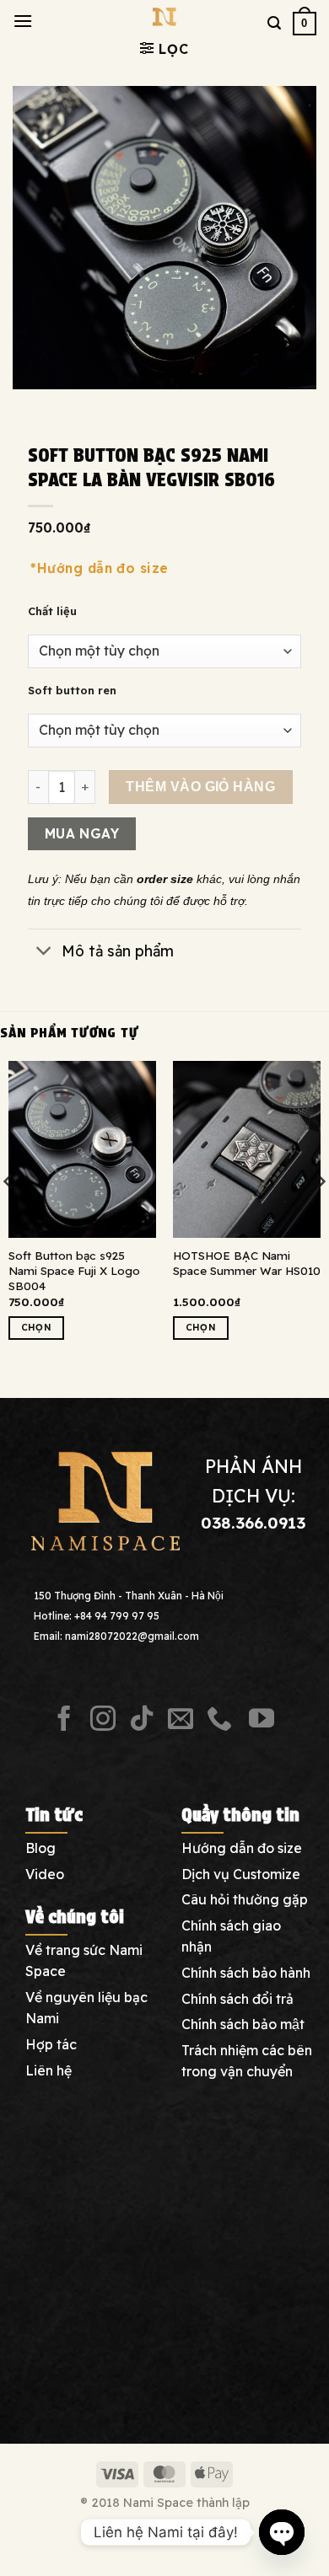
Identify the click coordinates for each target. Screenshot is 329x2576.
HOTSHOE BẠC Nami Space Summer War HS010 (247, 1263)
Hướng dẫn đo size (242, 1848)
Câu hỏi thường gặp (245, 1899)
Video (45, 1874)
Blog (40, 1848)
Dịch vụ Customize (241, 1874)
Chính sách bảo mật (243, 2024)
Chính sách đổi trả (237, 1999)
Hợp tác (51, 2044)
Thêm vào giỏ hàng (200, 787)
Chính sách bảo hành (246, 1973)
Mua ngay (82, 833)
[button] (23, 21)
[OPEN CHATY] (282, 2532)
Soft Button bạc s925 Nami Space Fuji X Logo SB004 (74, 1270)
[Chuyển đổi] (44, 952)
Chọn (36, 1327)
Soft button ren (72, 691)
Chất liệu (52, 612)
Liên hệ (49, 2070)
